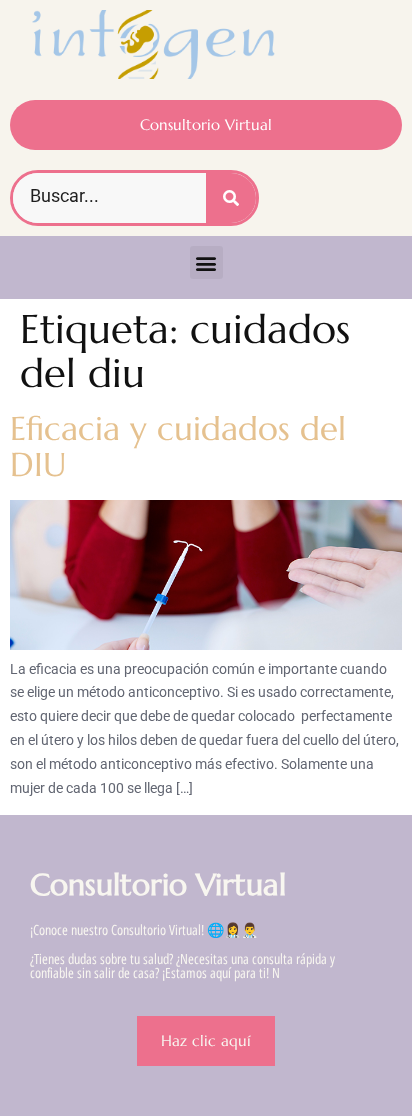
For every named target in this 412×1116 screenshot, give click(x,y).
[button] (206, 262)
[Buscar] (231, 198)
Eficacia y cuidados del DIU (178, 446)
